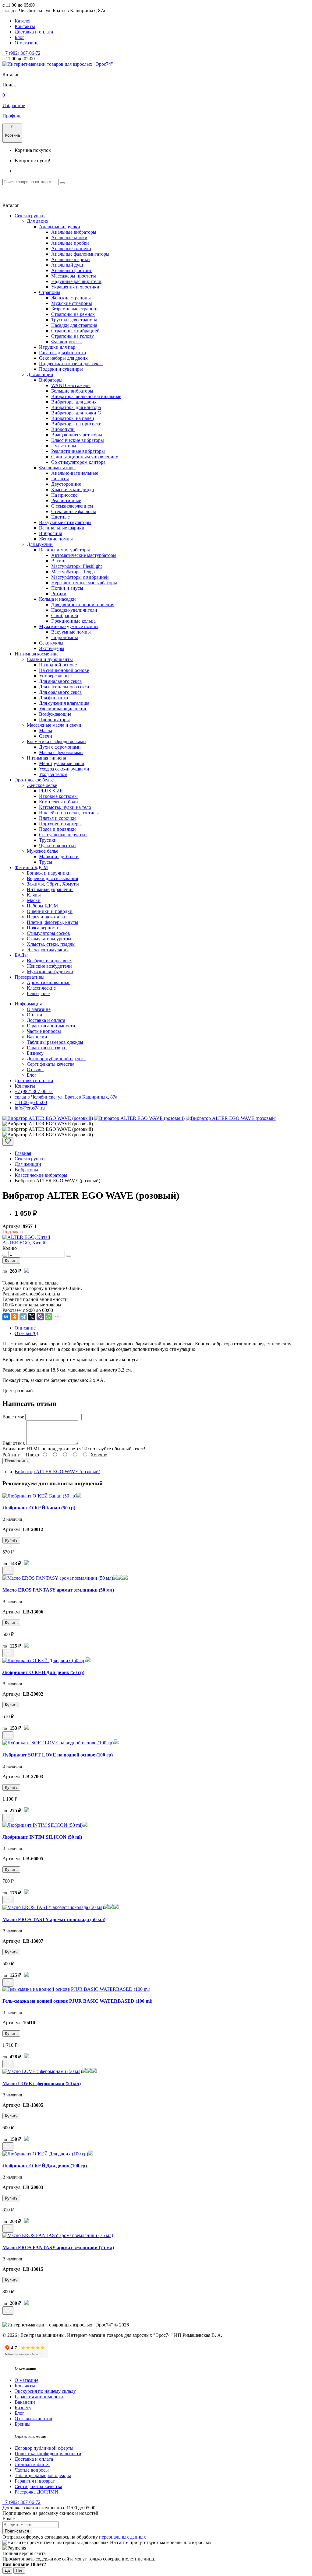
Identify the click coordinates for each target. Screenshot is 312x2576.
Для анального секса (60, 681)
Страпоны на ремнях (73, 314)
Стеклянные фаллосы (74, 511)
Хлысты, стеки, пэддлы (51, 944)
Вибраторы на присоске (76, 424)
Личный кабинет (32, 2464)
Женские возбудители (49, 966)
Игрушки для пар (57, 347)
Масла (46, 731)
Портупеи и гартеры (60, 824)
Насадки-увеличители (74, 610)
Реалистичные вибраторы (78, 451)
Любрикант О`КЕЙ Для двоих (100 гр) (45, 2166)
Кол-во (10, 1248)
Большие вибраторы (72, 391)
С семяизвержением (72, 506)
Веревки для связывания (52, 878)
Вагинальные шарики (62, 528)
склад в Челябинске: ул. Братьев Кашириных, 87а (66, 1097)
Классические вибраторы (78, 440)
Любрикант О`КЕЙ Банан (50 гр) (39, 1508)
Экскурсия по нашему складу (45, 2391)
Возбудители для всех (49, 961)
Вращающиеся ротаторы (77, 435)
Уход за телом (53, 774)
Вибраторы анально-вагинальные (86, 396)
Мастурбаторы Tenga (73, 572)
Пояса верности (43, 928)
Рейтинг (11, 1455)
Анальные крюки (69, 238)
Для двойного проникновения (83, 605)
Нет (19, 2570)
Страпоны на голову (73, 336)
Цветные (60, 517)
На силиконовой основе (64, 670)
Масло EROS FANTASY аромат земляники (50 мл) (58, 1590)
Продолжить (16, 1461)
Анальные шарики (71, 259)
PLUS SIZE (51, 791)
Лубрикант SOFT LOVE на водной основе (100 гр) (58, 1755)
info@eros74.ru (30, 1108)
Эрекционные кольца (73, 621)
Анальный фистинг (72, 270)
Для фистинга (53, 698)
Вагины (59, 561)
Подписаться (17, 2531)
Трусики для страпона (74, 320)
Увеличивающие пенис (63, 709)
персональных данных (122, 2537)
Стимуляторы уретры (49, 939)
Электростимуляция (48, 950)
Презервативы (30, 977)
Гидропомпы (65, 637)
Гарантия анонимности (51, 1026)
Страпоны (50, 292)
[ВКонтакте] (6, 1317)
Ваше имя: (13, 1417)
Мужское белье (43, 851)
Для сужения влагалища (64, 703)
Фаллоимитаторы (57, 468)
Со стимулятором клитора (78, 462)
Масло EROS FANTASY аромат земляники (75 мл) (58, 2247)
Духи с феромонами (60, 747)
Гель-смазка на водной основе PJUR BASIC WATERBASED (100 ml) (77, 2001)
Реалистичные (66, 500)
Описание (25, 1328)
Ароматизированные (49, 982)
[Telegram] (23, 1317)
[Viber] (40, 1317)
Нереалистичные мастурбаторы (84, 583)
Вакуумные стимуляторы (65, 522)
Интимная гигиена (46, 758)
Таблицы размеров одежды (55, 1042)
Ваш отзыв (14, 1443)
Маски (34, 900)
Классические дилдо (73, 489)
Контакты (25, 26)
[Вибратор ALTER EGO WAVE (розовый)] (48, 1118)
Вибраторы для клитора (76, 407)
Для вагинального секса (64, 687)
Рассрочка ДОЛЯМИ (36, 2492)
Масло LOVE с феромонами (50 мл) (42, 2083)
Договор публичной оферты (56, 1059)
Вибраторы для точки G (76, 413)
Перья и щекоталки (47, 917)
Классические (41, 988)
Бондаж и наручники (49, 873)
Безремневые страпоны (75, 309)
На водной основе (58, 665)
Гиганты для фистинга (62, 353)
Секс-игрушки (30, 216)
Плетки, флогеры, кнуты (53, 922)
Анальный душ (67, 265)
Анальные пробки (70, 243)
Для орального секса (60, 692)
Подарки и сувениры (61, 369)
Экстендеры (52, 648)
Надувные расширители (76, 281)
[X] (32, 1317)
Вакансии (37, 1037)
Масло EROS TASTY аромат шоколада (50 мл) (54, 1919)
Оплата (34, 1015)
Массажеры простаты (74, 276)
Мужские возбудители (50, 972)
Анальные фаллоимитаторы (80, 254)
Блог (19, 37)
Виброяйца (51, 533)
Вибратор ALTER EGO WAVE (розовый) (57, 1472)
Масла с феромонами (61, 752)
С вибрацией (65, 615)
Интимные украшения (50, 889)
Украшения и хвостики (75, 287)
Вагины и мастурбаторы (64, 550)
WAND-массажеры (71, 385)
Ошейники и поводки (50, 911)
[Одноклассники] (15, 1317)
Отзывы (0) (26, 1333)
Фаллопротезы (66, 342)
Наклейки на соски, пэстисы (69, 813)
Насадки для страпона (74, 325)
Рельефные (38, 993)
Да (7, 2570)
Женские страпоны (71, 298)
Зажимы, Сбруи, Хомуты (53, 884)
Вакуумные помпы (71, 632)
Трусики (48, 840)
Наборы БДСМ (42, 906)
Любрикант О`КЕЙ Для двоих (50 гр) (43, 1672)
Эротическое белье (34, 780)
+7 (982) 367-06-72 (21, 53)
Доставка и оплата (34, 32)
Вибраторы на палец (73, 418)
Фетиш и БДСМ (31, 867)
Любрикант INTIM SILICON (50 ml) (42, 1837)
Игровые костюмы (58, 796)
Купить (11, 1261)
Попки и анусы (67, 588)
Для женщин (40, 374)
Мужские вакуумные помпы (69, 626)
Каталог (23, 21)
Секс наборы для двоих (63, 358)
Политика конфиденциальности (48, 2454)
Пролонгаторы (54, 720)
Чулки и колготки (57, 846)
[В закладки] (8, 1142)
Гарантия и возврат (47, 1048)
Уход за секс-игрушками (64, 769)
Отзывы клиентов (33, 2419)
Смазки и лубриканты (50, 659)
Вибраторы (51, 380)
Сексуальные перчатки (63, 835)
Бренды (23, 2424)
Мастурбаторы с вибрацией (80, 577)
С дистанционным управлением (85, 457)
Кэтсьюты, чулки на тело (65, 807)
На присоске (64, 495)
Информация (28, 1004)
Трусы (46, 862)
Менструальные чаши (62, 763)
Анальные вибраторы (74, 232)
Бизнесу (35, 1053)
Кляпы (34, 895)
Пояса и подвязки (57, 829)
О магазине (27, 43)
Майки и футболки (59, 856)
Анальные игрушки (60, 227)
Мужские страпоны (72, 303)
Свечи (46, 736)
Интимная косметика (37, 654)
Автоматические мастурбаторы (84, 555)
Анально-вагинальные (75, 473)
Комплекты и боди (58, 802)
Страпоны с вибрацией (75, 331)
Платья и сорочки (57, 818)
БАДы (21, 955)
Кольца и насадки (57, 599)
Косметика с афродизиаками (56, 741)
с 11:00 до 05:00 (31, 1102)
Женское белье (42, 785)
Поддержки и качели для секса (71, 364)
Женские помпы (56, 539)
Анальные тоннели (71, 248)
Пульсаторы (64, 446)
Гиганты (60, 479)
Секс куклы (51, 643)
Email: (9, 2519)
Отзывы (35, 1070)
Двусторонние (66, 484)
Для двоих (38, 221)
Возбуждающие (55, 714)
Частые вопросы (44, 1031)
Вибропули (63, 429)
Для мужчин (40, 544)
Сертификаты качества (51, 1064)
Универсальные (55, 676)
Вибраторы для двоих (74, 402)
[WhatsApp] (49, 1317)
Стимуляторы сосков (48, 933)
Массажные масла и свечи (54, 725)
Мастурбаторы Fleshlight (76, 566)
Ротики (59, 594)
